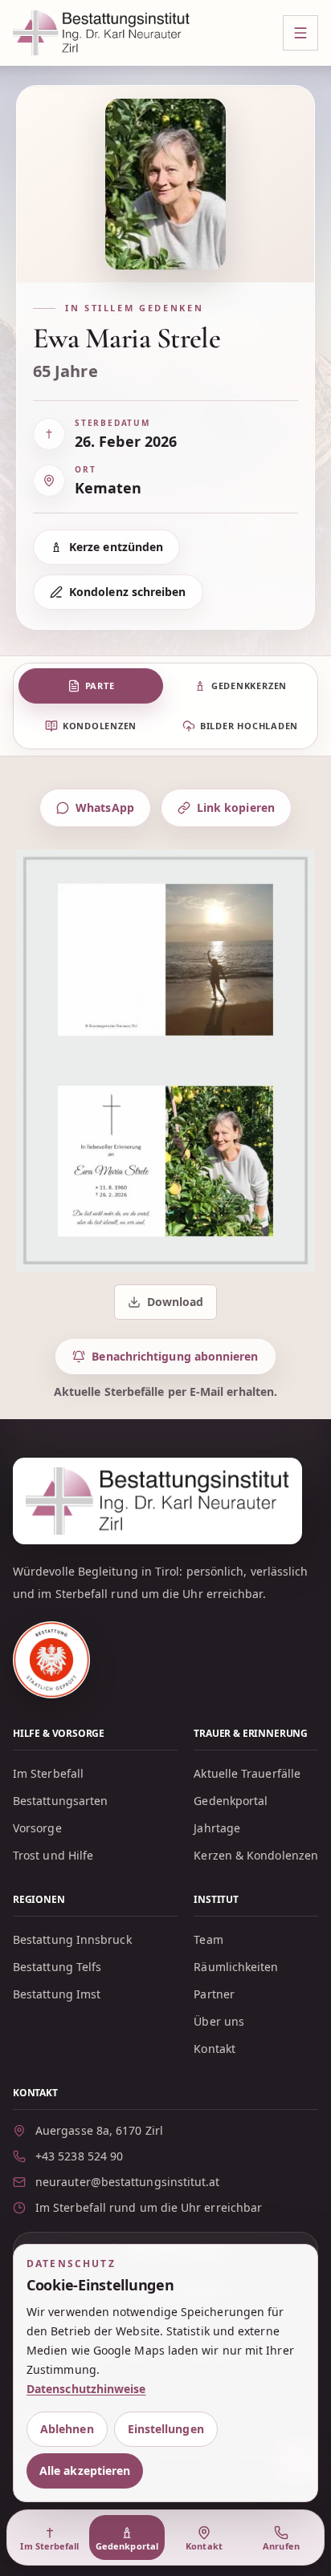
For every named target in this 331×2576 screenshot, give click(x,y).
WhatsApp (105, 807)
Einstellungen (166, 2429)
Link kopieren (236, 807)
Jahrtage (217, 1828)
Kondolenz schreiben (128, 592)
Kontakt (215, 2049)
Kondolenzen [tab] (100, 726)
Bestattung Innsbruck (72, 1939)
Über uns (219, 2021)
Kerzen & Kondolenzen (256, 1855)
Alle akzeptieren (85, 2471)
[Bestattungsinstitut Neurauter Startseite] (101, 33)
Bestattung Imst (57, 1994)
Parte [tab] (100, 686)
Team (208, 1939)
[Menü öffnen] (300, 33)
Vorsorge (37, 1828)
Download (167, 1306)
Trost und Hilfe (53, 1855)
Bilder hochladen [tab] (249, 726)
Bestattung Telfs (57, 1967)
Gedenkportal (231, 1801)
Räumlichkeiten (236, 1967)
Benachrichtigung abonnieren (175, 1356)
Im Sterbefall (48, 1773)
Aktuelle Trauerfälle (247, 1773)
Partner (214, 1994)
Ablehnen (67, 2429)
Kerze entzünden (116, 547)
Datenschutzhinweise (86, 2389)
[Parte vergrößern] (165, 1061)
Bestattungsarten (60, 1801)
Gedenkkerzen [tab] (249, 686)
